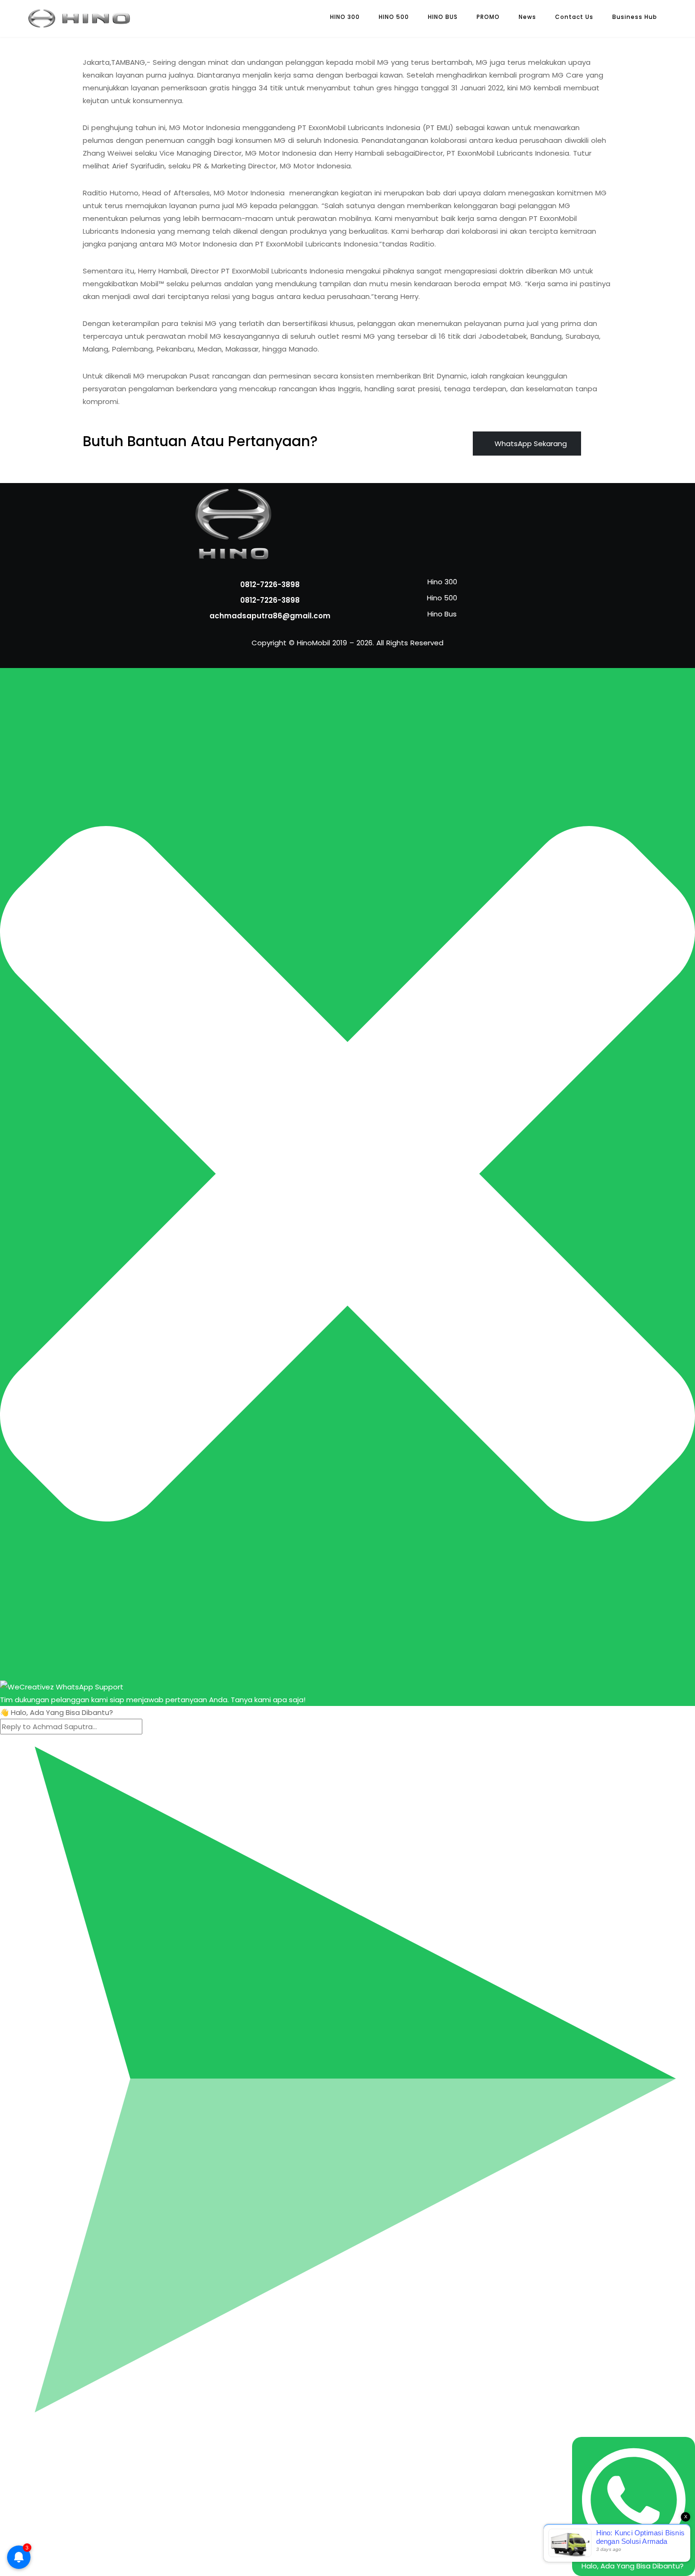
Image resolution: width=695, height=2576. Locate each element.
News (527, 17)
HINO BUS (443, 17)
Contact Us (574, 17)
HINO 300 (345, 17)
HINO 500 (394, 17)
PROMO (488, 17)
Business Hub (635, 17)
